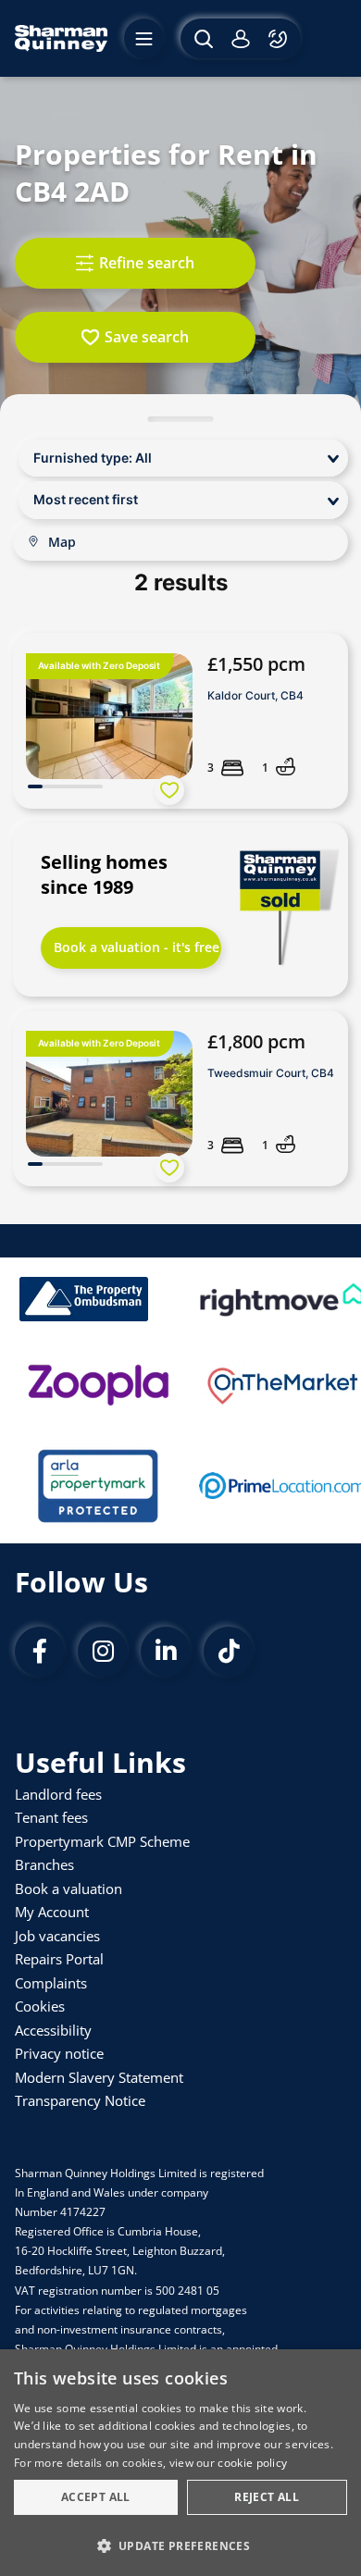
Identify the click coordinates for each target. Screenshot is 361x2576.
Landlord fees (58, 1794)
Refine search (147, 263)
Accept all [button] (96, 2497)
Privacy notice (59, 2053)
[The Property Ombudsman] (84, 1299)
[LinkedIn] (166, 1652)
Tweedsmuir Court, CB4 (271, 1073)
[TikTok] (229, 1652)
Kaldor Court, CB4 (255, 695)
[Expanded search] (201, 38)
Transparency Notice (80, 2100)
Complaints (51, 1983)
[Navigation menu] (144, 38)
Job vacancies (57, 1936)
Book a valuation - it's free (137, 947)
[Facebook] (40, 1652)
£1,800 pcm (256, 1041)
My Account (52, 1912)
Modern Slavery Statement (99, 2077)
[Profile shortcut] (241, 38)
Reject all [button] (267, 2497)
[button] (180, 2545)
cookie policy (252, 2463)
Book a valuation (68, 1889)
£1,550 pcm (256, 664)
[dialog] (180, 2463)
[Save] (169, 790)
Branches (44, 1864)
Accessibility (53, 2030)
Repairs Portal (59, 1959)
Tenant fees (51, 1817)
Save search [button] (147, 337)
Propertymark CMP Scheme (102, 1841)
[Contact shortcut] (280, 38)
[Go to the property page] (180, 721)
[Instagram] (103, 1652)
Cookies (40, 2006)
